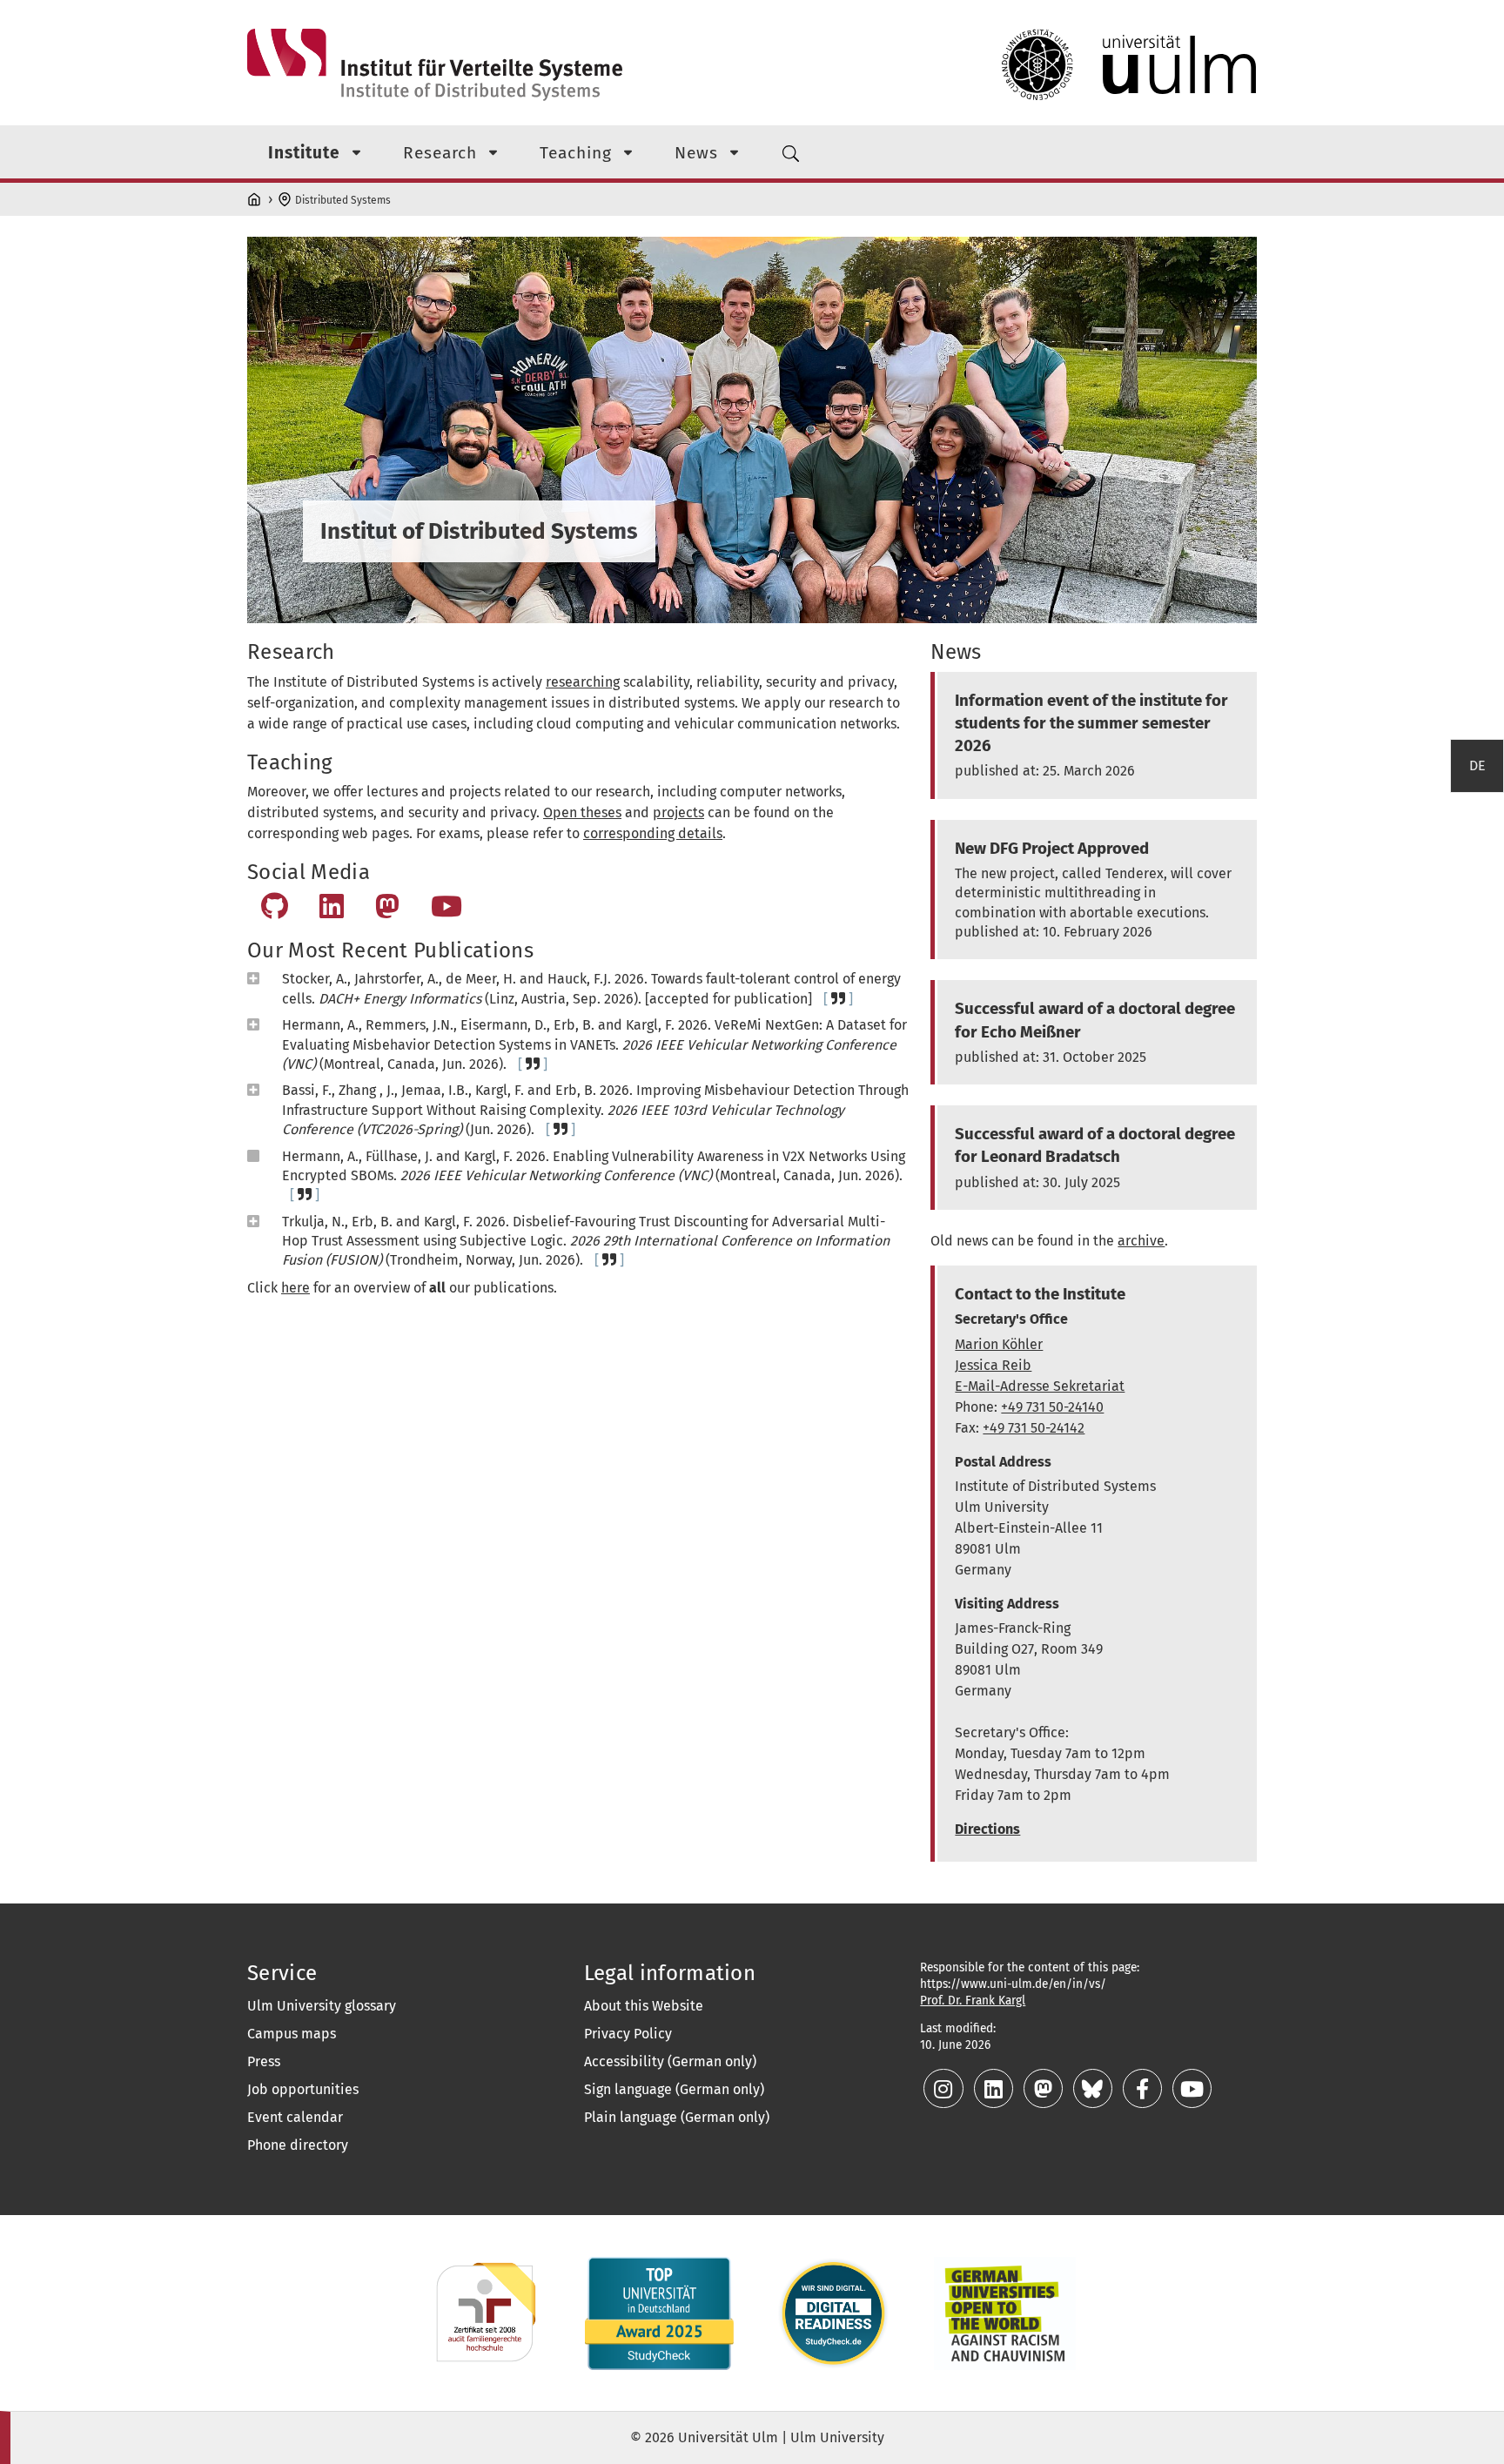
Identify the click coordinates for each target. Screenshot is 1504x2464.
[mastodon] (1045, 2092)
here (295, 1288)
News (696, 153)
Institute (304, 153)
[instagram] (945, 2092)
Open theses (582, 812)
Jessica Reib (993, 1365)
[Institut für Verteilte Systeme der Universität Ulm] (435, 65)
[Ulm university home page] (1129, 65)
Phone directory (298, 2145)
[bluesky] (1094, 2092)
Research (440, 153)
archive (1141, 1241)
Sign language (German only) (674, 2089)
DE (1477, 765)
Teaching (576, 153)
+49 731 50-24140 (1052, 1407)
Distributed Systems (343, 200)
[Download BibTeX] (838, 999)
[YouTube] (446, 912)
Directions (987, 1829)
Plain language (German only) (677, 2117)
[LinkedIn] (332, 912)
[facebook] (1144, 2092)
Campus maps (292, 2034)
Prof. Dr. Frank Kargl (973, 2001)
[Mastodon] (387, 912)
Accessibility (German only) (670, 2061)
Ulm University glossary (322, 2006)
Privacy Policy (628, 2034)
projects (678, 812)
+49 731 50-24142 (1034, 1428)
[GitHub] (275, 912)
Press (264, 2061)
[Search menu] (790, 152)
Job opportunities (303, 2089)
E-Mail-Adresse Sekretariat (1040, 1386)
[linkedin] (995, 2092)
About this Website (644, 2006)
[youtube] (1192, 2092)
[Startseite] (256, 197)
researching (583, 682)
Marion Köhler (999, 1344)
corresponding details (653, 833)
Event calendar (295, 2117)
